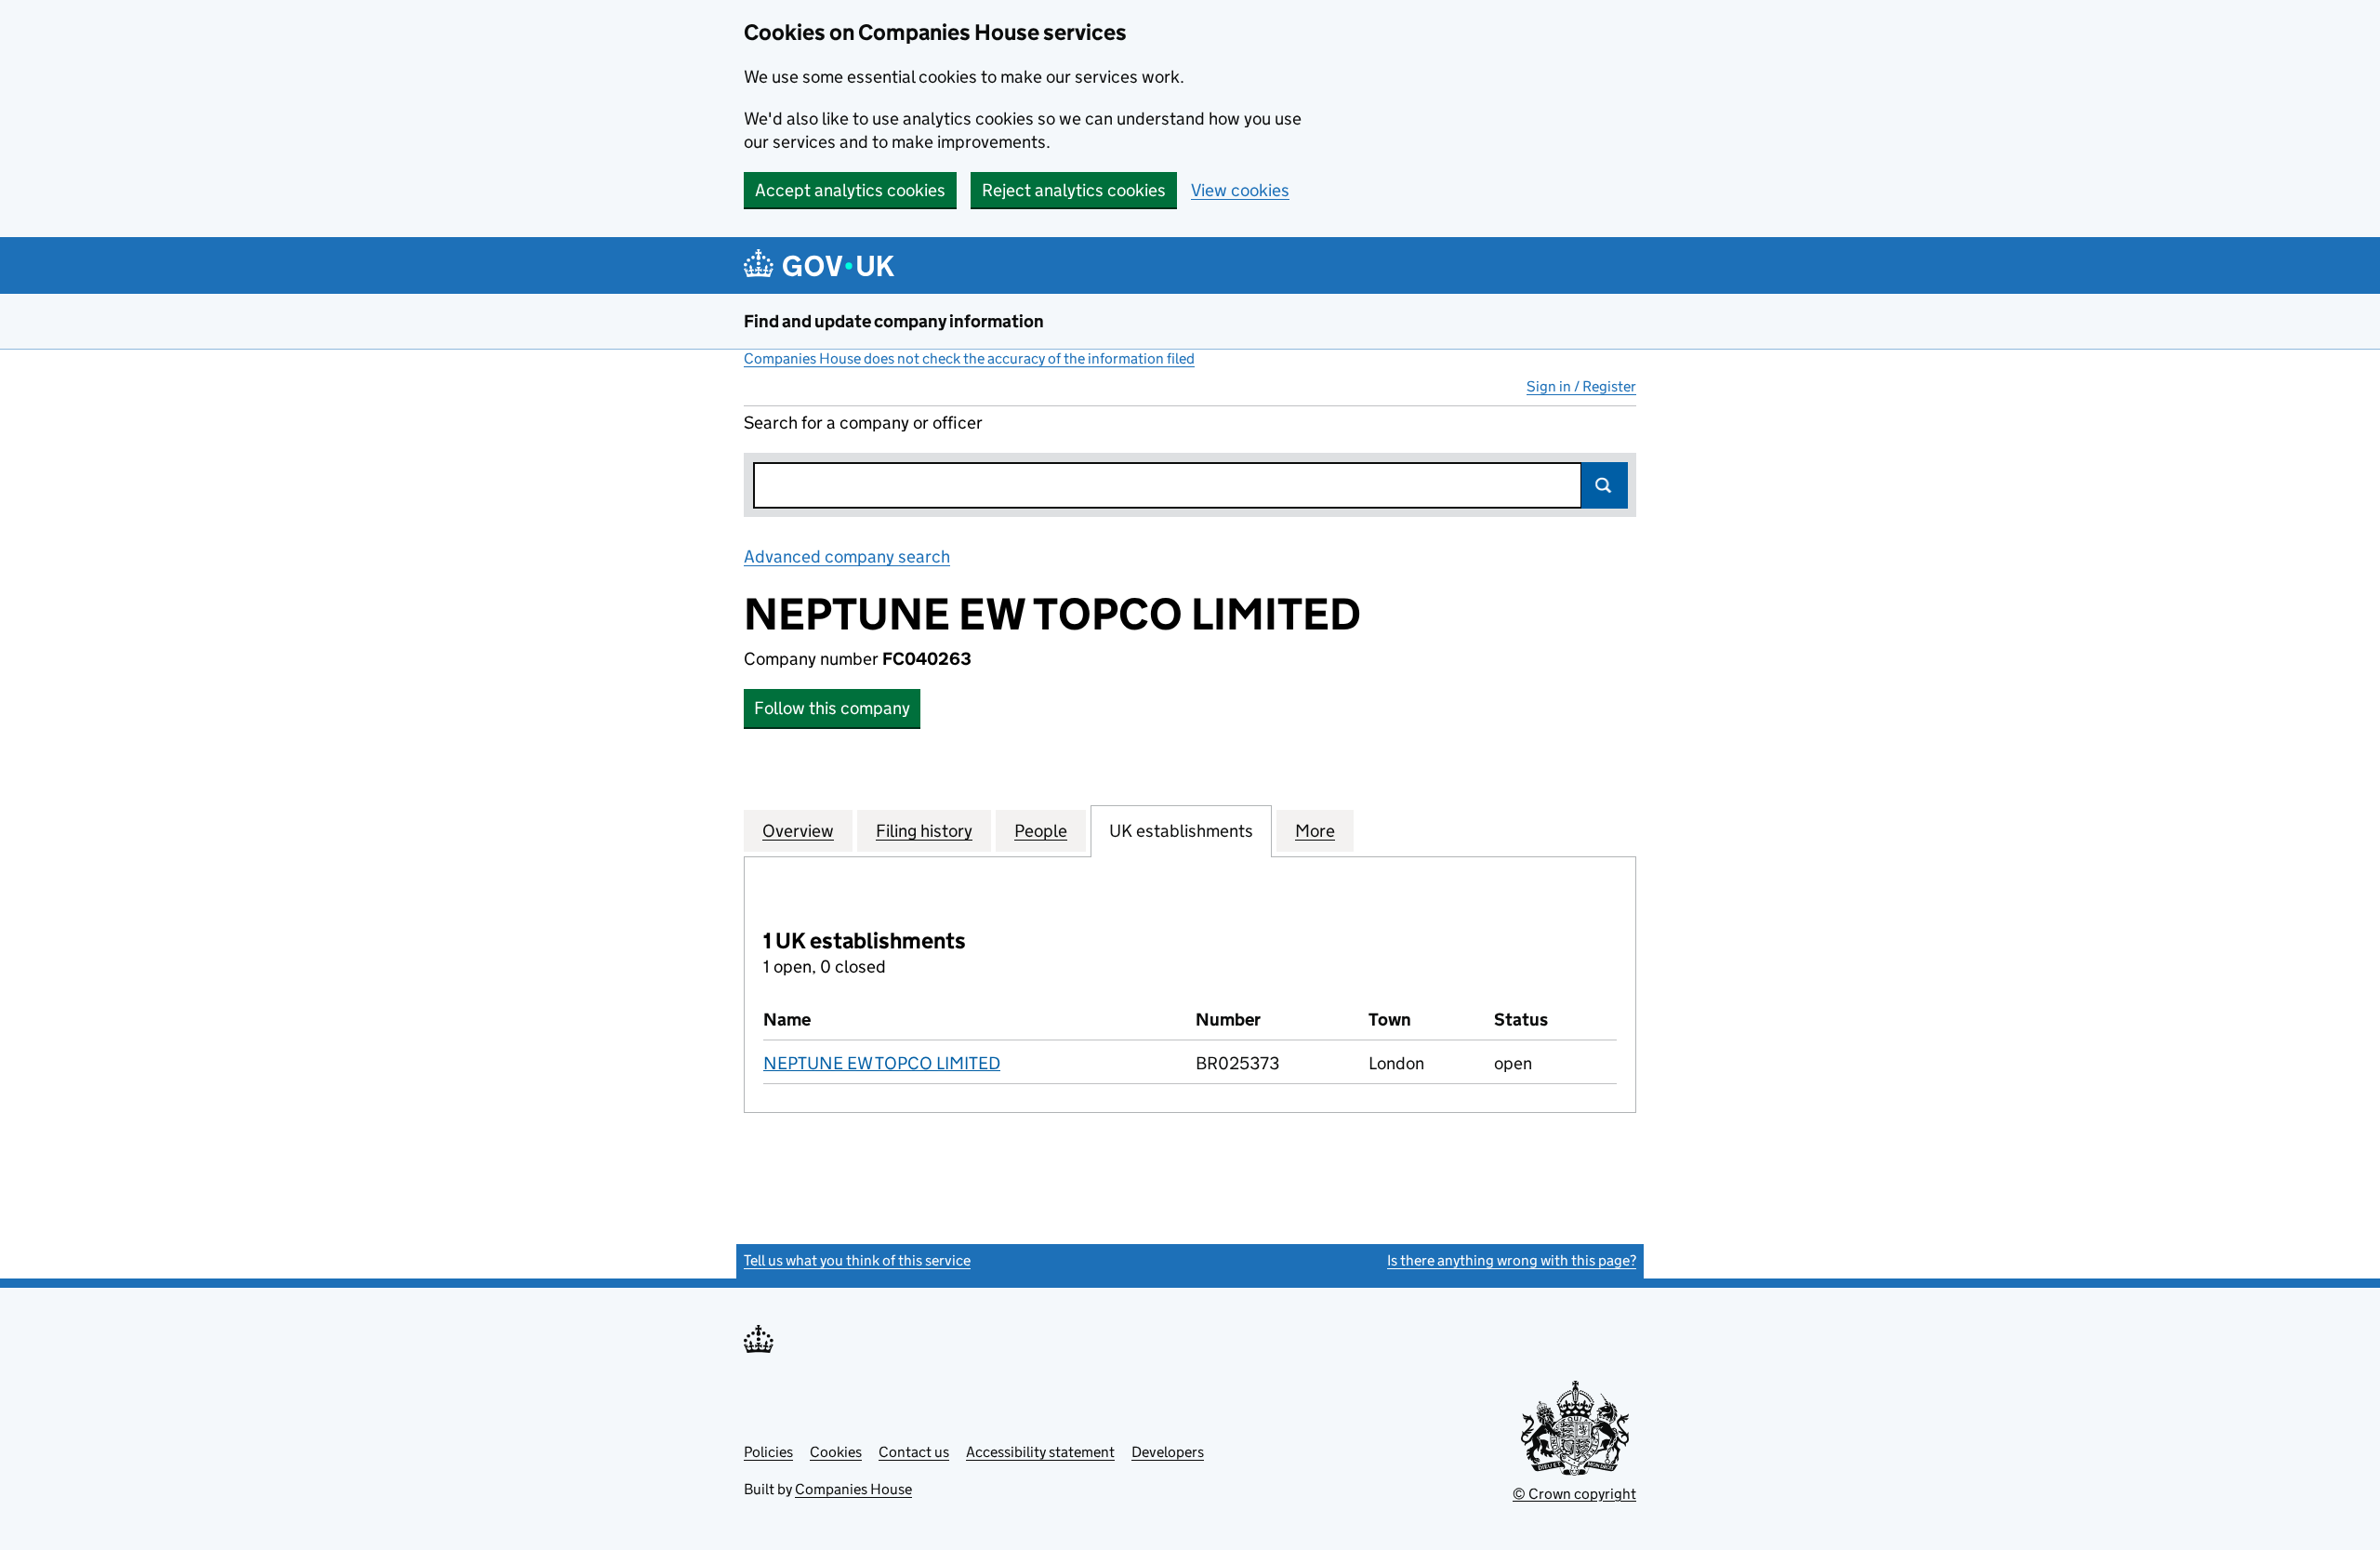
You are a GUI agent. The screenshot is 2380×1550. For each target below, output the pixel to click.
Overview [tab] (798, 831)
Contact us (914, 1452)
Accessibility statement (1040, 1452)
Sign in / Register (1581, 386)
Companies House (853, 1489)
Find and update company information (894, 321)
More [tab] (1315, 831)
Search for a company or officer (863, 423)
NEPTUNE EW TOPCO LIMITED (882, 1063)
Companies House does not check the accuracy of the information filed (969, 358)
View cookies (1240, 190)
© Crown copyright (1574, 1494)
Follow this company (832, 708)
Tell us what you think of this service (857, 1260)
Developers (1168, 1452)
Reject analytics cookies (1074, 190)
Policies (768, 1452)
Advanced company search (847, 556)
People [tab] (1041, 831)
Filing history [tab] (924, 831)
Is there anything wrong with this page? (1512, 1260)
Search (1605, 485)
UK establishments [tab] (1181, 831)
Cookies (836, 1452)
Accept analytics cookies (850, 190)
